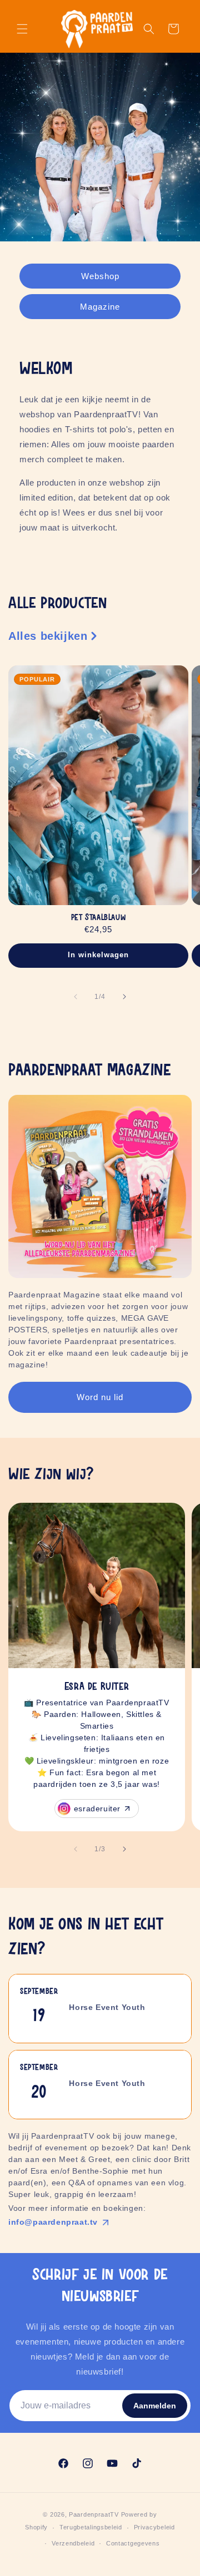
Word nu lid (100, 1397)
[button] (22, 29)
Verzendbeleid (73, 2543)
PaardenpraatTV (94, 2514)
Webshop (100, 276)
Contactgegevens (133, 2543)
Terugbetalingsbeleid (91, 2527)
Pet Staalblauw (98, 918)
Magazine (100, 306)
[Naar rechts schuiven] (124, 997)
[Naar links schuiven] (76, 997)
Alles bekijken (48, 636)
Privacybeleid (154, 2527)
